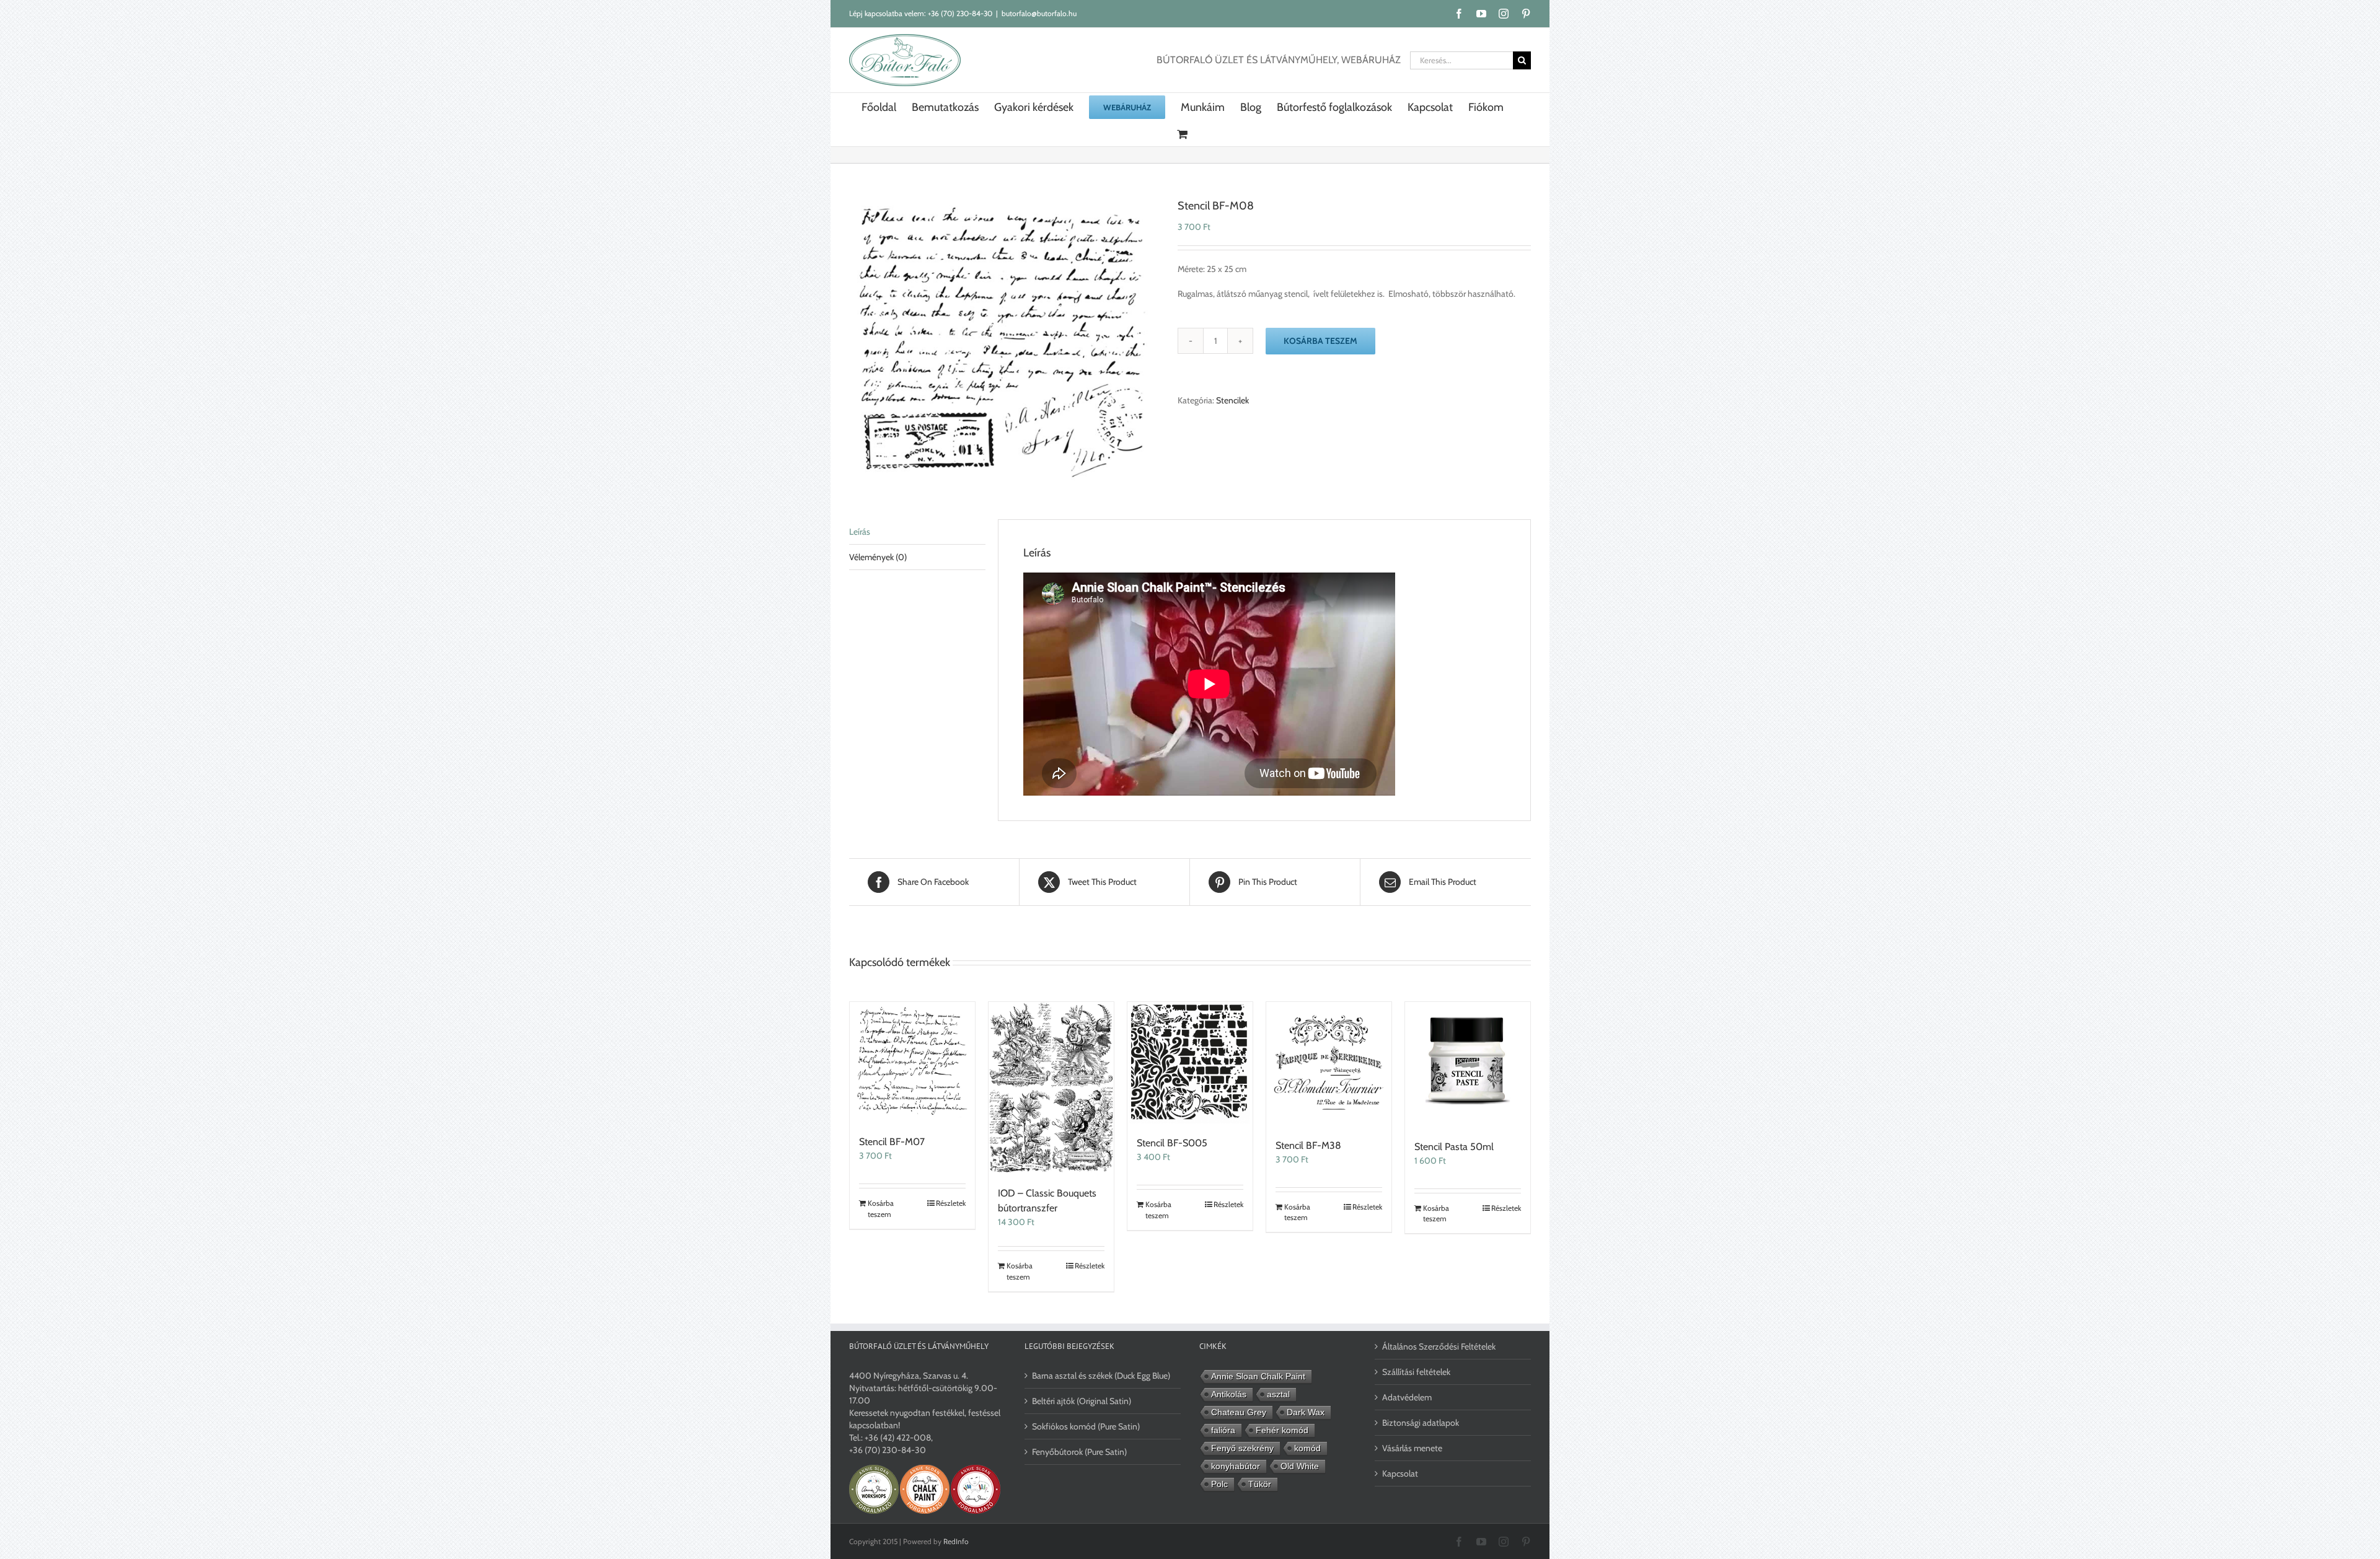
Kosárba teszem (1320, 341)
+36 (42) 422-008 (898, 1438)
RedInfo (956, 1541)
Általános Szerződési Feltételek (1439, 1346)
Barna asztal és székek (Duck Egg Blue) (1101, 1376)
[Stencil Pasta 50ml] (1468, 1065)
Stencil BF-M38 (1308, 1145)
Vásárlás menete (1412, 1448)
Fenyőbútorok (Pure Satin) (1079, 1452)
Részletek (951, 1203)
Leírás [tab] (860, 532)
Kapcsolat (1400, 1473)
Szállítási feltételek (1416, 1372)
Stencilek (1232, 400)
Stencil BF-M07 (892, 1142)
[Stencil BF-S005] (1190, 1063)
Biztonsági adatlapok (1421, 1423)
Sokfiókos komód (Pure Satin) (1086, 1426)
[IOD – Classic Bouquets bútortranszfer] (1051, 1088)
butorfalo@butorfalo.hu (1039, 13)
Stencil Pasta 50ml (1454, 1147)
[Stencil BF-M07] (912, 1062)
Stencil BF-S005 (1172, 1143)
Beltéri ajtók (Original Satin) (1082, 1401)
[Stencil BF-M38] (1329, 1064)
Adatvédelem (1407, 1397)
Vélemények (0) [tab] (878, 557)
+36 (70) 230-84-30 (960, 13)
